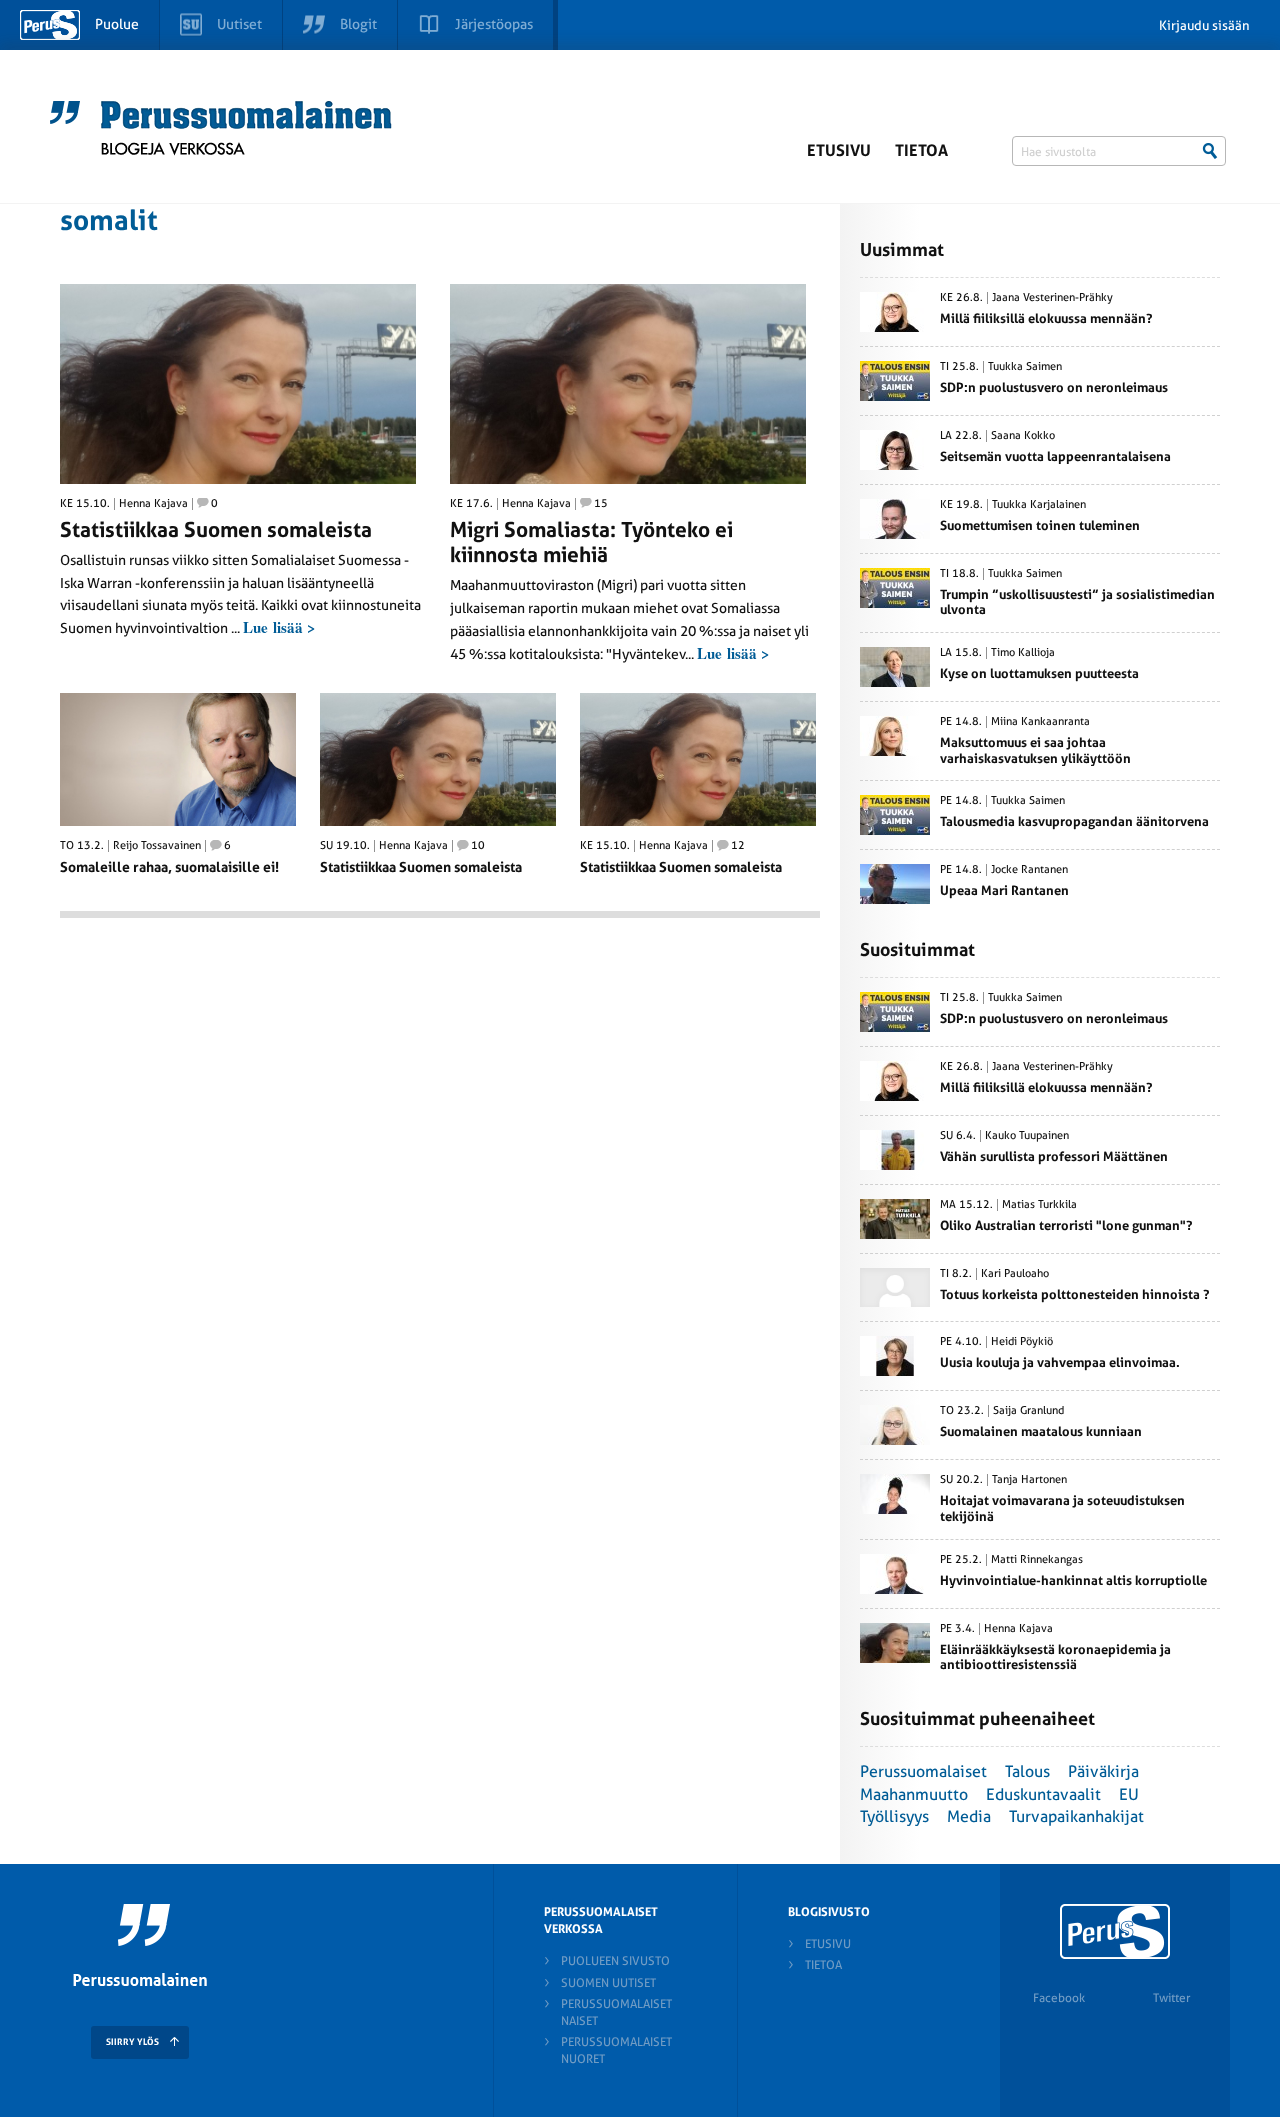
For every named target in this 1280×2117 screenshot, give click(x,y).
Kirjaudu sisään (1204, 25)
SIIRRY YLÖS (132, 2042)
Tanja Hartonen (1029, 1480)
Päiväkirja (1103, 1771)
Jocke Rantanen (1029, 870)
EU (1129, 1794)
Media (969, 1816)
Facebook (1059, 1998)
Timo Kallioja (1023, 653)
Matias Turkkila (1039, 1205)
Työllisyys (894, 1816)
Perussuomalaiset (923, 1771)
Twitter (1171, 1998)
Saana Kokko (1023, 436)
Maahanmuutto (914, 1794)
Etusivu (839, 150)
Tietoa (921, 150)
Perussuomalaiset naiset (616, 2012)
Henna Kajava (153, 504)
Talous (1027, 1771)
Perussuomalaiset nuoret (616, 2050)
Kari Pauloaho (1015, 1274)
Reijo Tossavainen (157, 846)
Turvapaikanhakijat (1076, 1816)
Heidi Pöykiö (1022, 1342)
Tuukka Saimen (1025, 367)
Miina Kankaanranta (1040, 722)
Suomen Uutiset (608, 1983)
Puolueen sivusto (615, 1961)
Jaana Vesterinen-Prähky (1052, 298)
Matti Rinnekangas (1037, 1560)
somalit (109, 220)
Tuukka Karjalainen (1039, 505)
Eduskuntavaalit (1043, 1794)
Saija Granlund (1028, 1411)
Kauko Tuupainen (1027, 1136)
